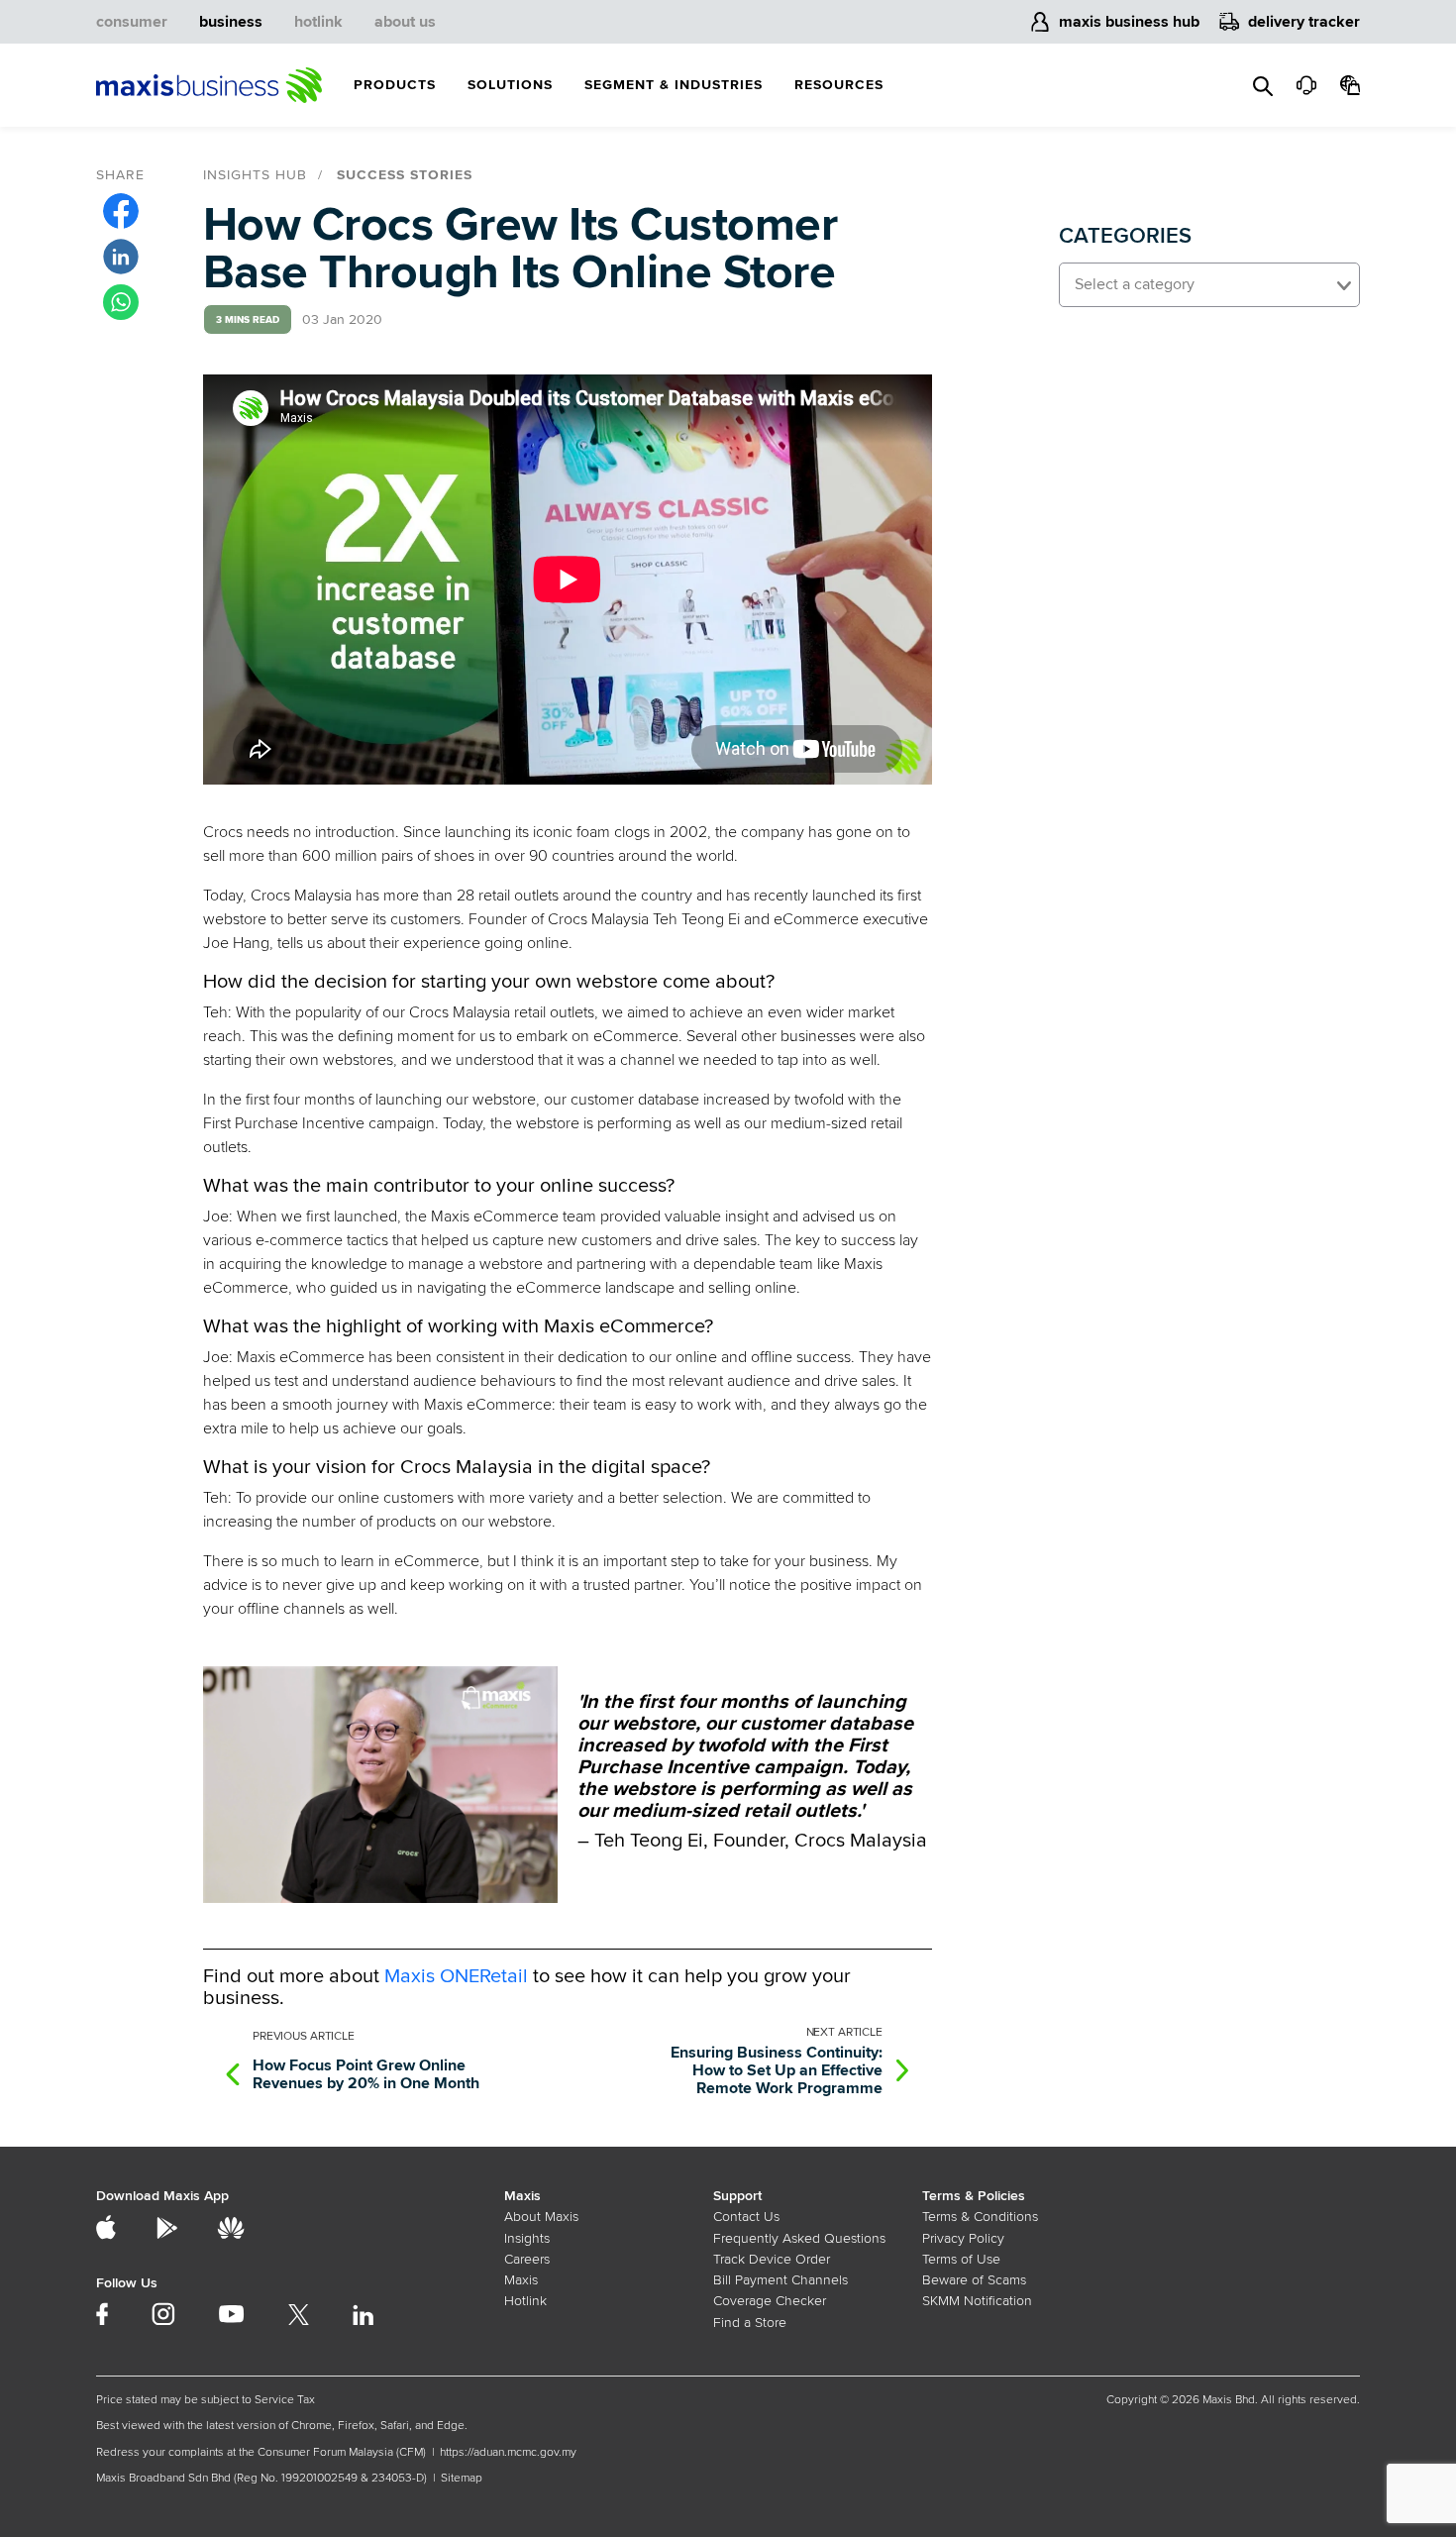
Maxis (521, 2280)
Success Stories (405, 175)
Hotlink (525, 2301)
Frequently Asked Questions (799, 2238)
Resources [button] (839, 85)
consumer (132, 22)
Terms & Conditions (980, 2217)
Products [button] (395, 85)
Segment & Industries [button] (674, 85)
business (231, 22)
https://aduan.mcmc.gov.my (508, 2452)
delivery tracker (1304, 22)
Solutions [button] (510, 85)
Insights (527, 2238)
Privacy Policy (963, 2238)
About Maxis (541, 2217)
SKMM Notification (977, 2301)
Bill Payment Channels (780, 2280)
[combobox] (1209, 285)
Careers (527, 2259)
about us (405, 22)
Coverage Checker (770, 2301)
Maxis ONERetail (456, 1976)
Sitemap (462, 2478)
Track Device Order (772, 2259)
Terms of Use (961, 2259)
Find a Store (750, 2323)
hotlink (318, 22)
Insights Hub (255, 175)
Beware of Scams (974, 2280)
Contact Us (746, 2217)
